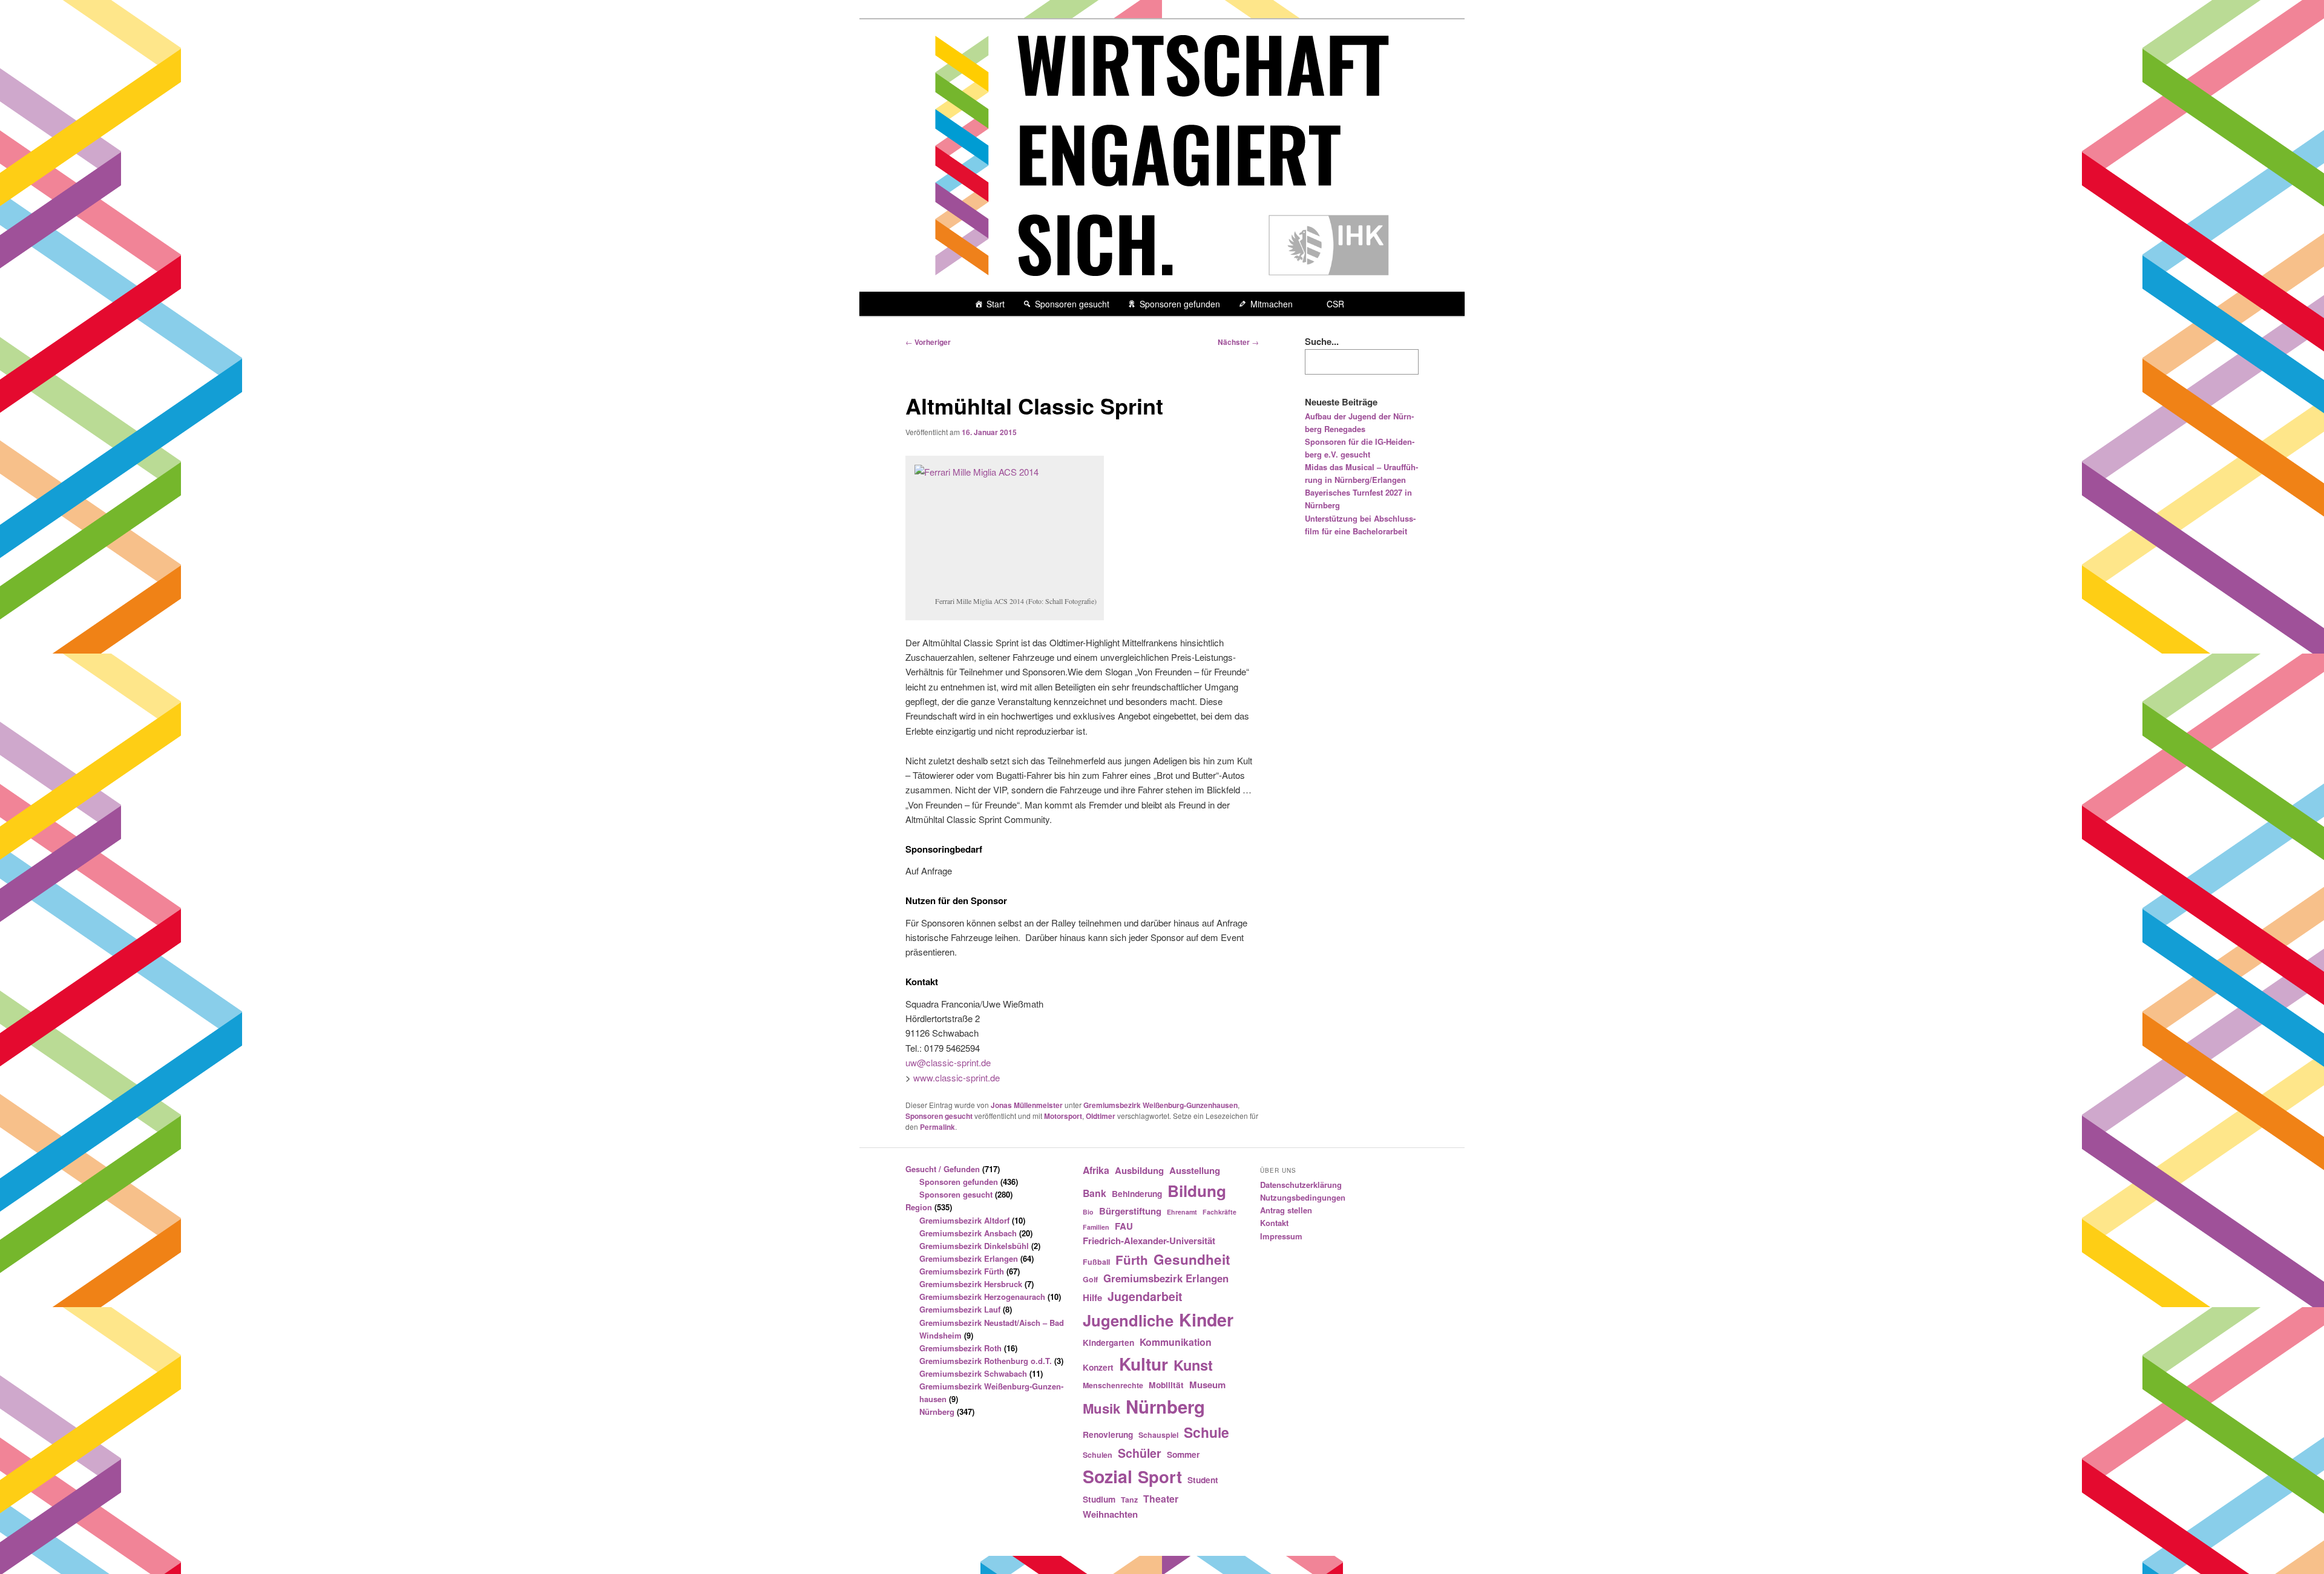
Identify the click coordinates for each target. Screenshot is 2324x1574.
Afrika (1096, 1170)
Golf (1090, 1279)
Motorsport (1063, 1116)
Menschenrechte (1113, 1385)
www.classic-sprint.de (957, 1077)
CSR (1335, 304)
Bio (1088, 1212)
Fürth (1132, 1260)
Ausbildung (1139, 1170)
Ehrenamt (1182, 1212)
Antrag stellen (1286, 1210)
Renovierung (1108, 1434)
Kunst (1193, 1365)
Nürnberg (937, 1412)
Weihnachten (1110, 1514)
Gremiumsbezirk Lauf (960, 1309)
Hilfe (1092, 1297)
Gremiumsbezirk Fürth (962, 1271)
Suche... (1322, 341)
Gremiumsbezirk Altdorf (964, 1220)
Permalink (937, 1127)
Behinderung (1137, 1193)
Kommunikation (1176, 1342)
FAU (1124, 1226)
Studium (1099, 1499)
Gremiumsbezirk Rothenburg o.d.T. (986, 1361)
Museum (1207, 1385)
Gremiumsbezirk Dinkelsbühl (974, 1246)
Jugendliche (1128, 1320)
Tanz (1129, 1500)
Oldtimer (1101, 1116)
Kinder (1206, 1320)
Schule (1206, 1432)
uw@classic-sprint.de (948, 1062)
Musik (1101, 1408)
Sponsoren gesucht (1072, 304)
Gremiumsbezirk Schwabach (973, 1373)
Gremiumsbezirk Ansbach (968, 1233)
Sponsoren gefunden (1180, 304)
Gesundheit (1192, 1259)
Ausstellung (1195, 1170)
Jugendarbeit (1145, 1296)
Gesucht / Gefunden (943, 1169)
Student (1203, 1480)
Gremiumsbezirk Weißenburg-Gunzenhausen (1160, 1105)
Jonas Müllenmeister (1027, 1105)
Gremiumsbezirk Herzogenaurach (982, 1297)
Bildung (1197, 1191)
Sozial (1108, 1476)
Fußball (1096, 1262)
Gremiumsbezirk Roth (960, 1348)
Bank (1095, 1193)
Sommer (1183, 1454)
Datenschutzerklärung (1301, 1185)
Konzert (1098, 1367)
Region (919, 1207)
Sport (1160, 1476)
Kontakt (1274, 1223)
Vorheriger (928, 342)
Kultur (1144, 1364)
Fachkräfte (1219, 1212)
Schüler (1140, 1453)
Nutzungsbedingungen (1303, 1197)
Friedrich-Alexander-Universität (1149, 1241)
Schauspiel (1158, 1435)
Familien (1096, 1227)
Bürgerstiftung (1130, 1211)
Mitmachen (1272, 304)
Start (996, 304)
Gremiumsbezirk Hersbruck (971, 1284)
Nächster (1238, 342)
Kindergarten (1108, 1342)
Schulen (1098, 1455)
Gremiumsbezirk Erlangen (969, 1258)
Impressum (1281, 1236)
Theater (1161, 1499)
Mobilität (1166, 1385)
